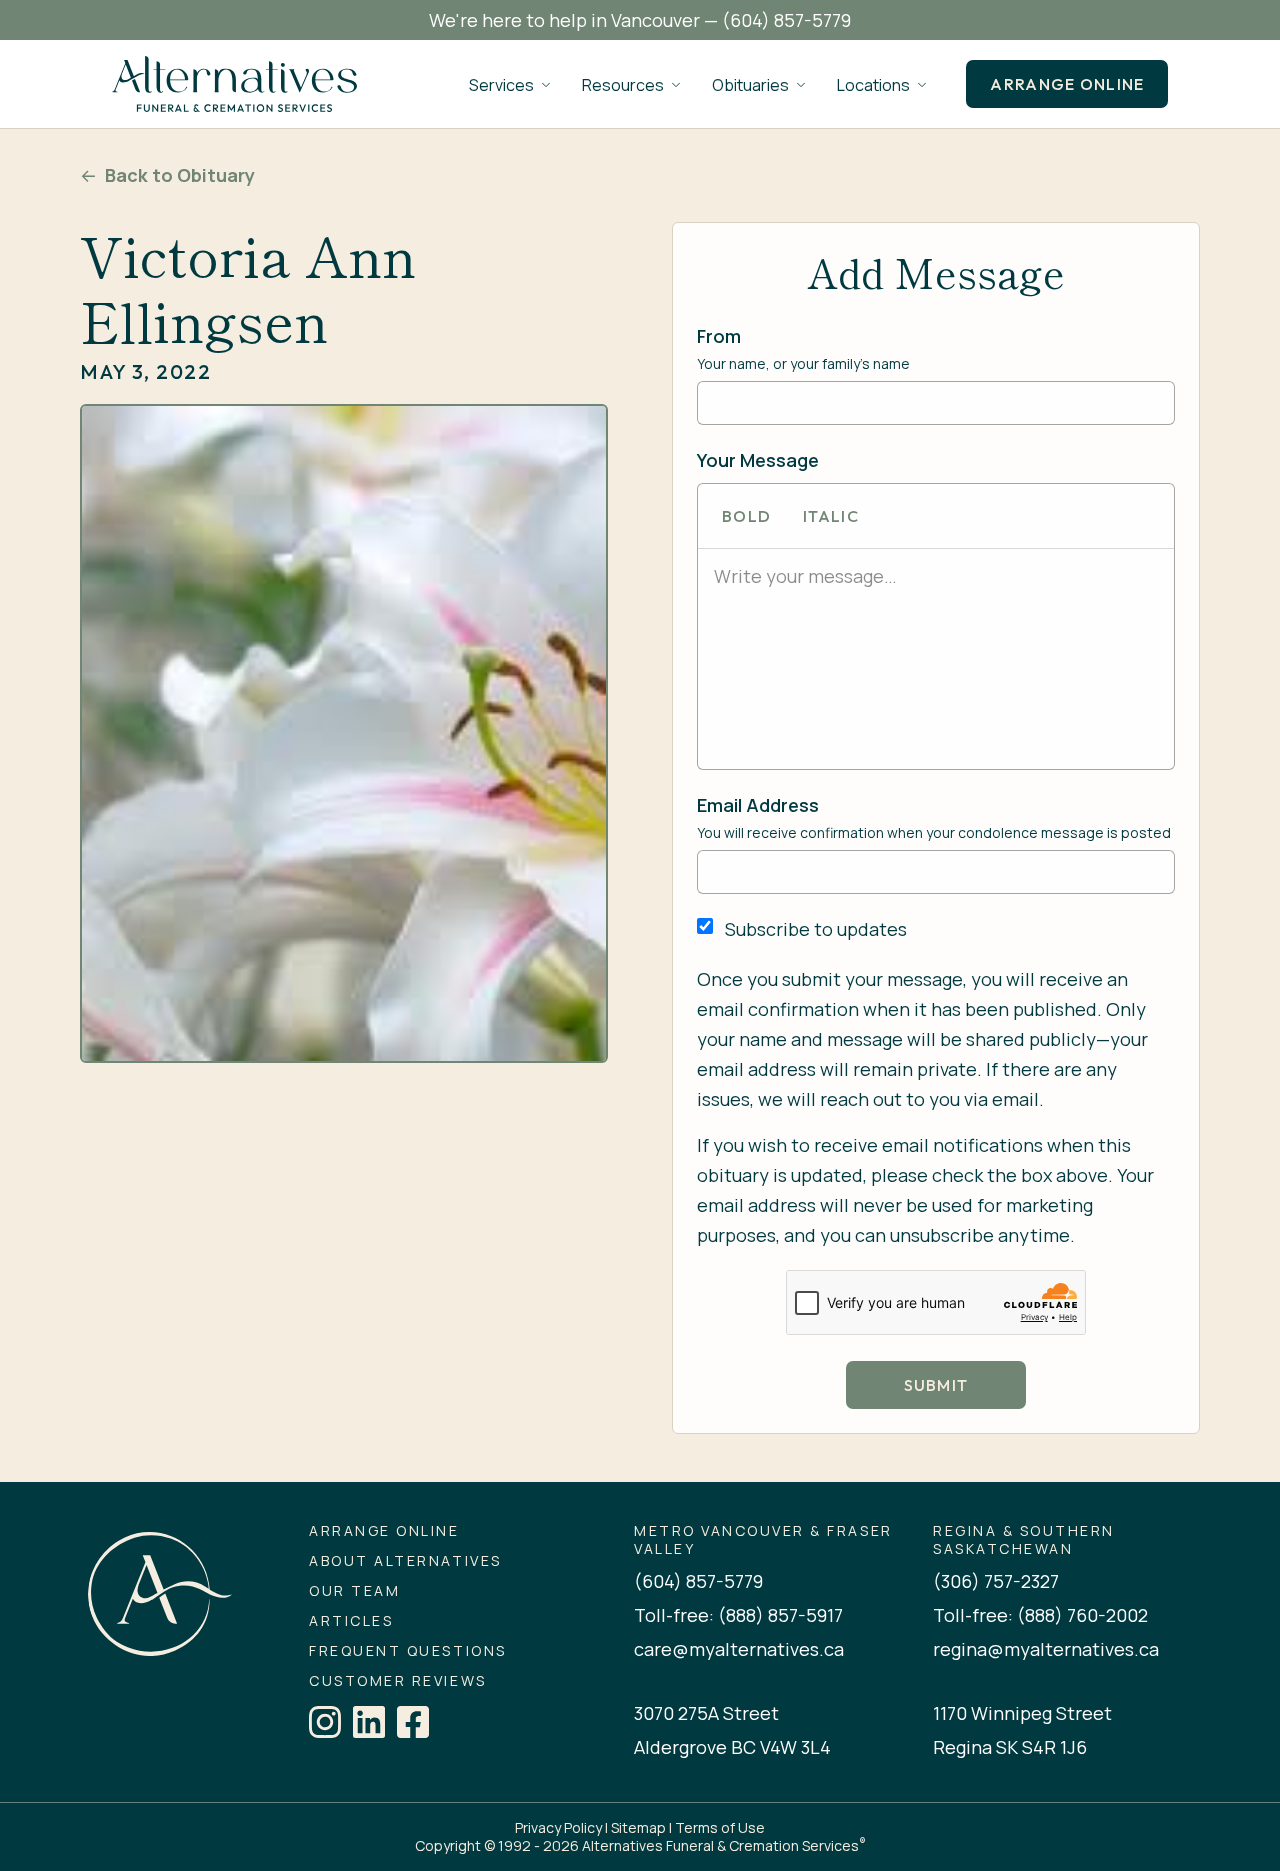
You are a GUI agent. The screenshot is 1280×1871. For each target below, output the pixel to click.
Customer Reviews (397, 1681)
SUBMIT (936, 1385)
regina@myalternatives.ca (1046, 1649)
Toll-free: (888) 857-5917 (738, 1615)
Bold (746, 516)
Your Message (758, 460)
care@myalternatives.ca (739, 1649)
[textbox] (936, 576)
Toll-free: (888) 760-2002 (1040, 1615)
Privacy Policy (558, 1827)
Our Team (354, 1591)
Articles (351, 1621)
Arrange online (1067, 84)
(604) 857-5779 (786, 20)
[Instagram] (325, 1722)
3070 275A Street (706, 1713)
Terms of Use (720, 1827)
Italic (831, 516)
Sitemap (638, 1827)
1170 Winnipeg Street (1022, 1713)
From (719, 336)
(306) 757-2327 (996, 1581)
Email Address (758, 805)
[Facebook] (413, 1722)
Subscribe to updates (816, 929)
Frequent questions (407, 1651)
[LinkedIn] (369, 1722)
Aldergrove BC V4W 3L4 (732, 1747)
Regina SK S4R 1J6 (1010, 1747)
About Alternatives (405, 1561)
